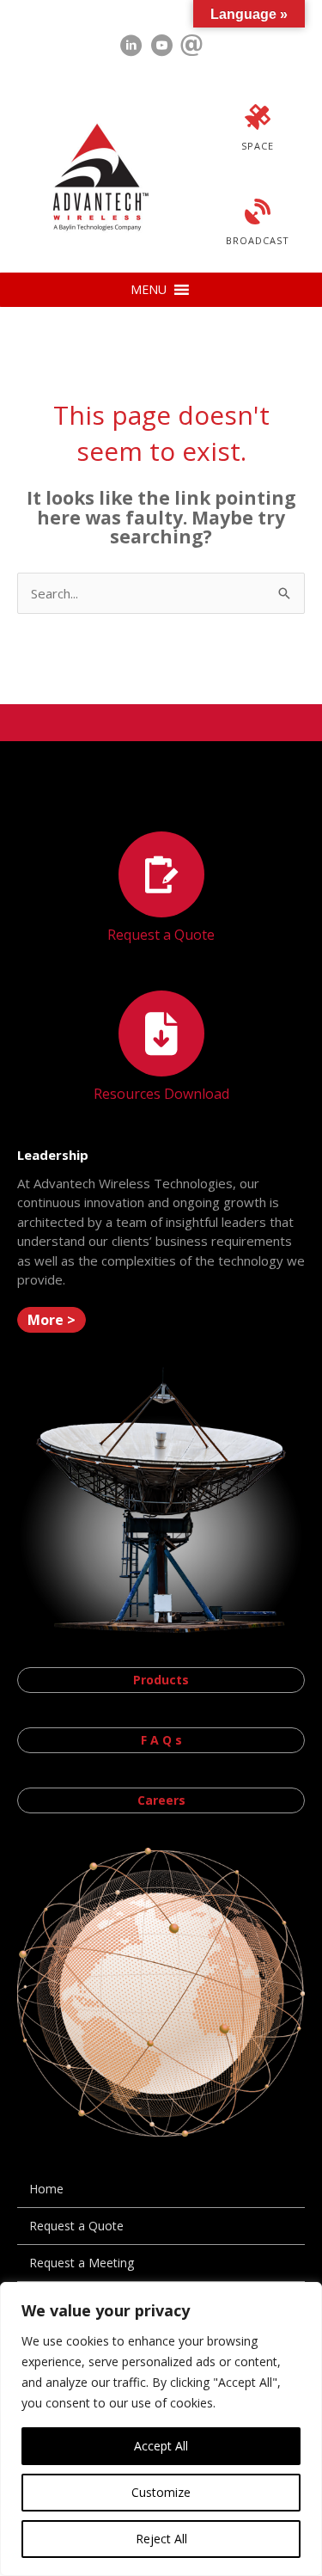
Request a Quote (76, 2226)
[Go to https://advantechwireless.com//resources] (161, 1049)
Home (46, 2189)
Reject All (161, 2539)
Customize (161, 2492)
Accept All (161, 2446)
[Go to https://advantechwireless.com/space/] (258, 130)
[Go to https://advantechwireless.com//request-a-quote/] (161, 889)
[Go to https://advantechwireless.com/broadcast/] (258, 224)
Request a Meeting (82, 2263)
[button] (149, 290)
